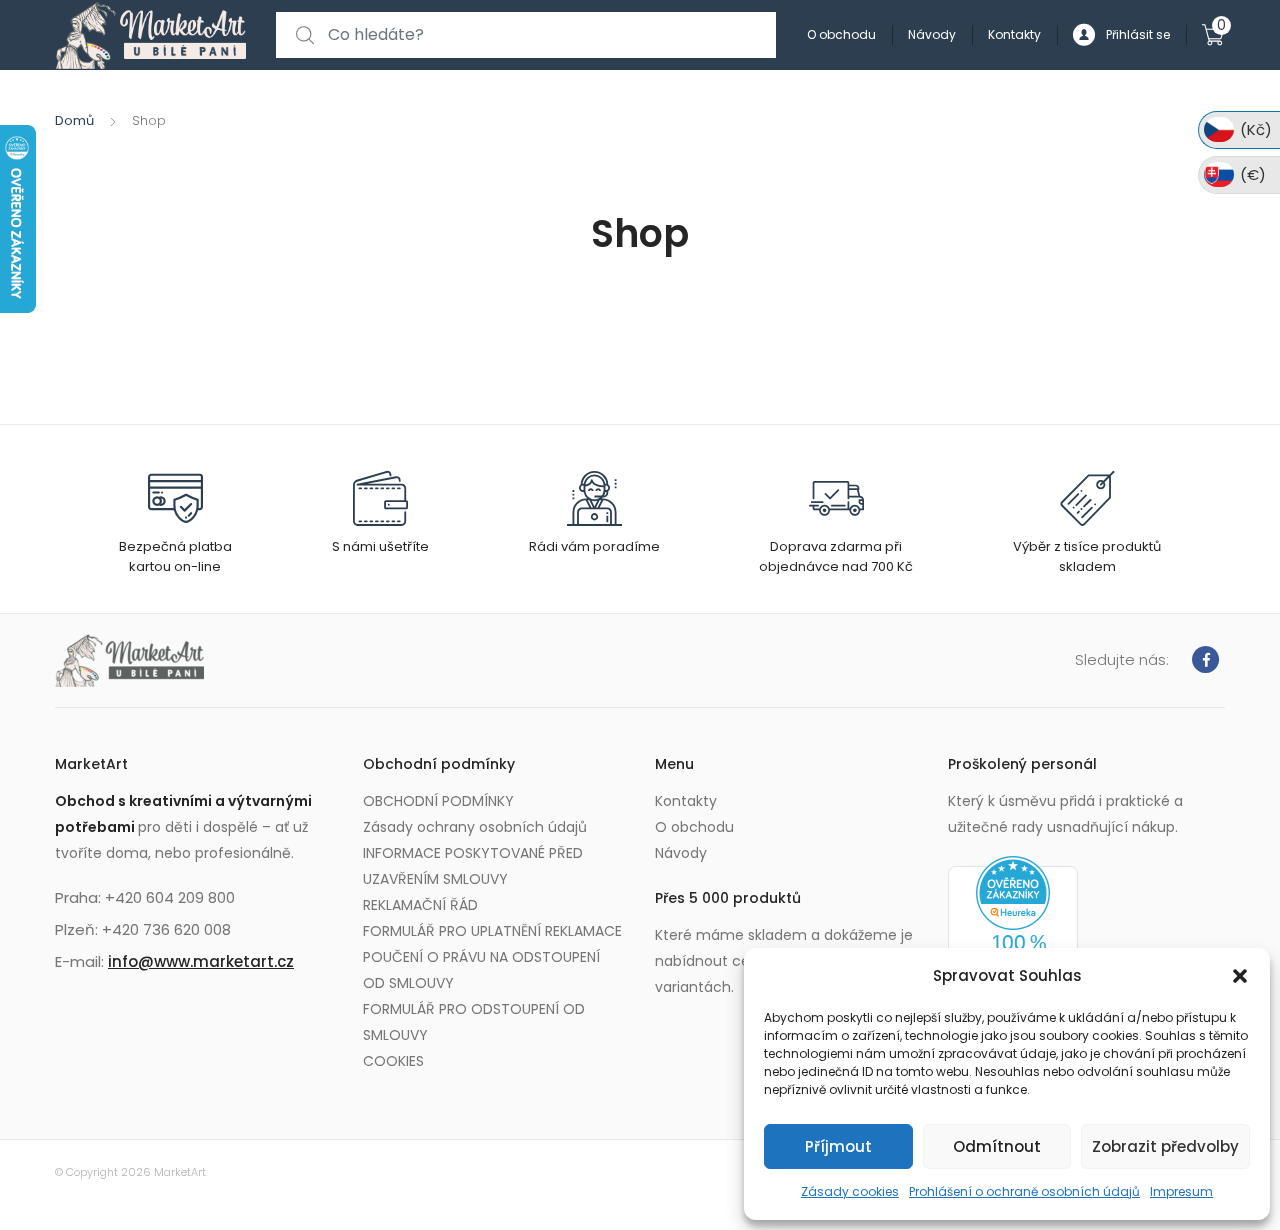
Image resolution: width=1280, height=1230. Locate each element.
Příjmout (838, 1146)
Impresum (1181, 1191)
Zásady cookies (850, 1191)
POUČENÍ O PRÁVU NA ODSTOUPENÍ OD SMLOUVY (481, 970)
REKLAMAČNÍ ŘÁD (420, 905)
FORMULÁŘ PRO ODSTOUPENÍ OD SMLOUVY (474, 1022)
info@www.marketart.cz (201, 961)
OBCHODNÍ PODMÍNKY (438, 801)
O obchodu (841, 34)
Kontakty (1014, 34)
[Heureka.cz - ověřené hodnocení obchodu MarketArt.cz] (1013, 935)
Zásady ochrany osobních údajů (475, 827)
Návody (932, 34)
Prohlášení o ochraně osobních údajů (1024, 1191)
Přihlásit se (1138, 34)
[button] (1240, 976)
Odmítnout (997, 1146)
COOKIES (393, 1061)
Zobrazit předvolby (1165, 1146)
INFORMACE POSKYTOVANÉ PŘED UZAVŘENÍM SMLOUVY (473, 866)
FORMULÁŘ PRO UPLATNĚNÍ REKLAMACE (492, 931)
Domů (74, 120)
